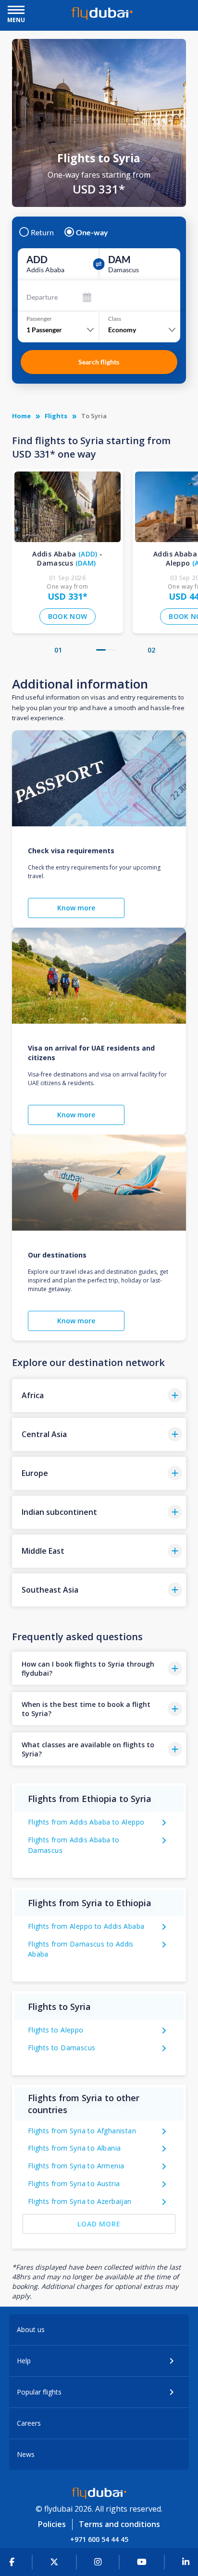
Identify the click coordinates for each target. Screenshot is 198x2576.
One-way (92, 232)
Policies (52, 2524)
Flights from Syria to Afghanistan (82, 2131)
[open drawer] (16, 11)
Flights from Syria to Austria (74, 2183)
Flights (56, 416)
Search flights (99, 362)
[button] (101, 650)
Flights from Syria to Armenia (76, 2166)
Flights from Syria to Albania (74, 2148)
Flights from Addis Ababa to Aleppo (86, 1822)
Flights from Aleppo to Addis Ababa (86, 1926)
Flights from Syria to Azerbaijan (80, 2201)
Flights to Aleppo (56, 2030)
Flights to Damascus (62, 2048)
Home (21, 416)
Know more (76, 908)
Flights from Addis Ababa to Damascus (74, 1845)
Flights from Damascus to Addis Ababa (81, 1949)
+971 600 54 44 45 (99, 2539)
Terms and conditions (119, 2524)
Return (42, 232)
